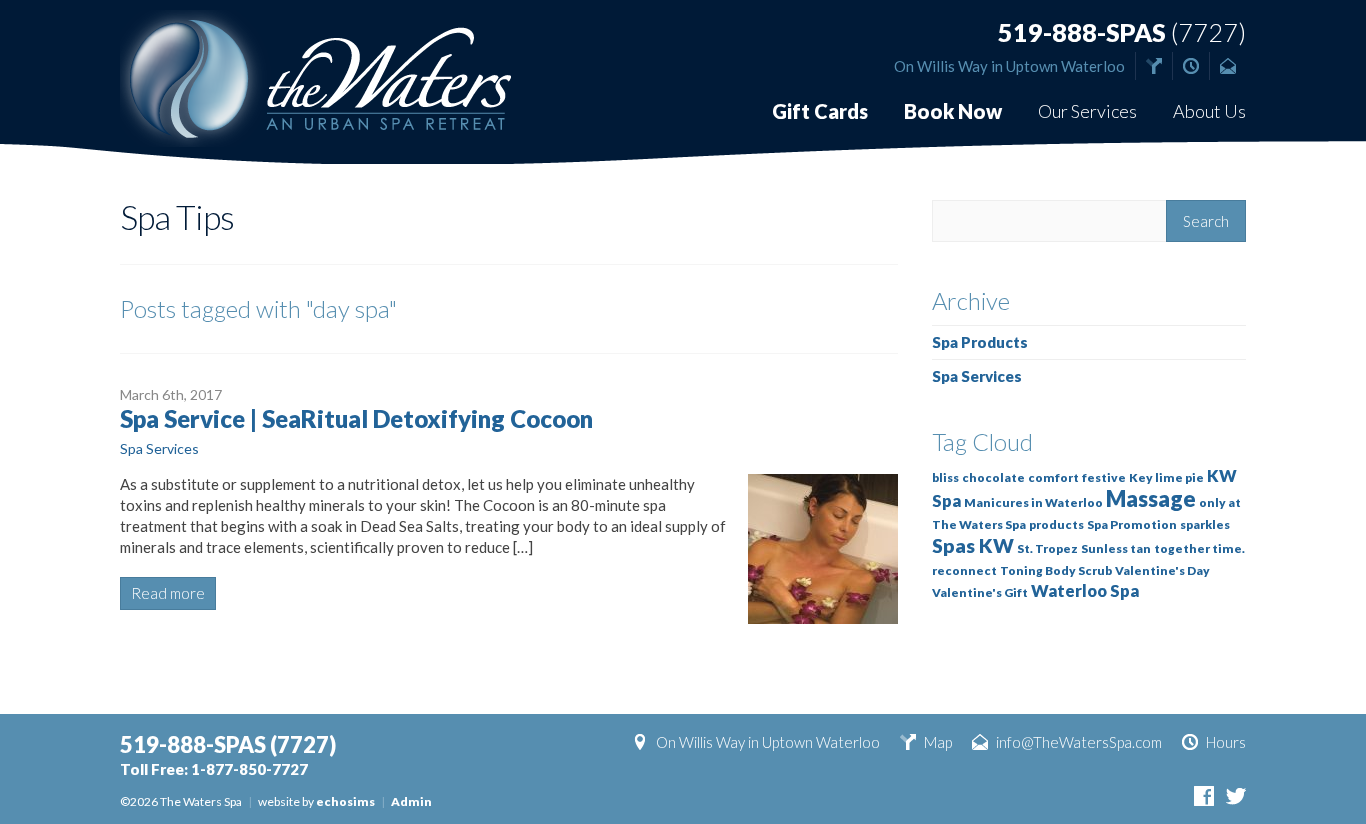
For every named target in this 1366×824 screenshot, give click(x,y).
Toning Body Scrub (1056, 570)
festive (1104, 477)
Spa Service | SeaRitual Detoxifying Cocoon (356, 418)
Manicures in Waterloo (1033, 502)
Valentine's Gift (980, 592)
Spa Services (159, 448)
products (1056, 524)
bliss (945, 477)
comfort (1053, 477)
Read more (168, 593)
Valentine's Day (1162, 570)
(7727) (1122, 32)
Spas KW (973, 545)
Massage (1151, 498)
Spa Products (980, 342)
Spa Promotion (1132, 524)
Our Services (1087, 111)
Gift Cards (820, 111)
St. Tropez (1047, 548)
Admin (411, 801)
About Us (1209, 111)
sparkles (1205, 524)
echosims (345, 801)
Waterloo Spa (1085, 591)
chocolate (993, 477)
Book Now (953, 111)
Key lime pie (1166, 477)
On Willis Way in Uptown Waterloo (1009, 66)
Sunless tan (1116, 548)
